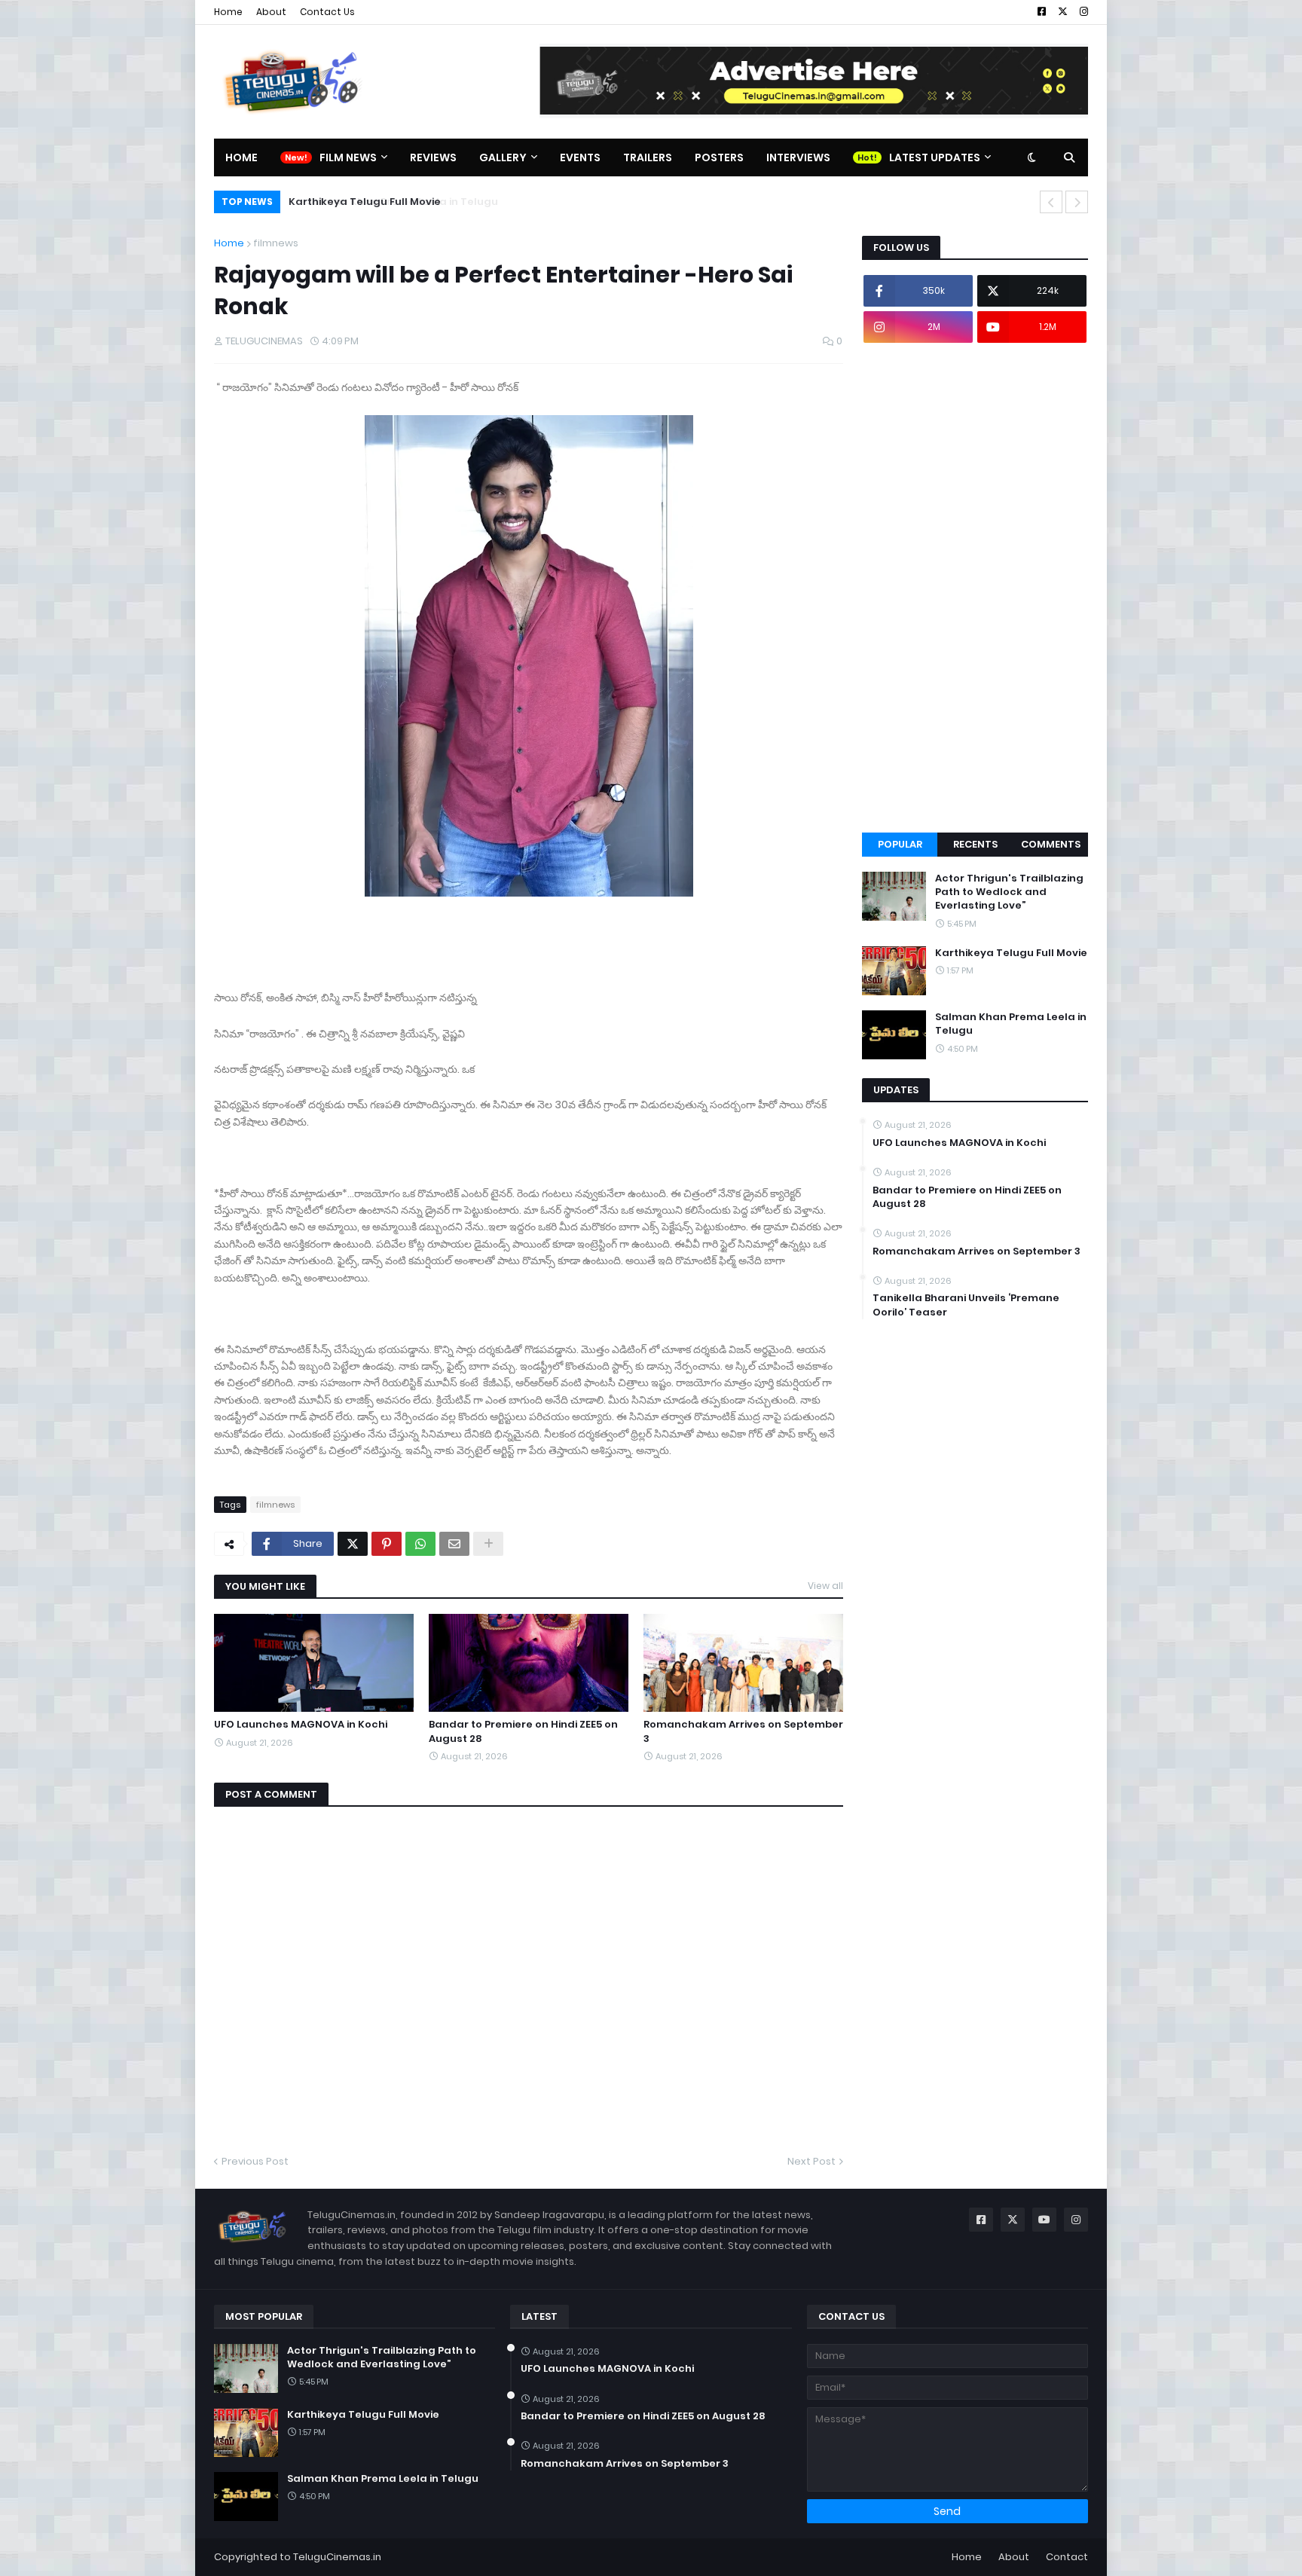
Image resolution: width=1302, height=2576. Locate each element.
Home (228, 12)
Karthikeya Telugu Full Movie (1011, 953)
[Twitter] (353, 1544)
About (271, 12)
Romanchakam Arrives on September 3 (743, 1731)
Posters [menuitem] (719, 157)
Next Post (811, 2161)
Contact (1067, 2557)
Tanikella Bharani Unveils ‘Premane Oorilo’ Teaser (966, 1305)
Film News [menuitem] (348, 157)
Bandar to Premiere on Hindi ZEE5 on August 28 (523, 1731)
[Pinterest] (387, 1544)
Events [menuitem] (580, 157)
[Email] (454, 1544)
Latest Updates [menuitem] (935, 157)
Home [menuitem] (241, 157)
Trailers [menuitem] (648, 157)
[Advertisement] (975, 588)
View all (825, 1586)
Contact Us (327, 12)
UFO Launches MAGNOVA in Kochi (301, 1725)
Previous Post (255, 2161)
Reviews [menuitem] (433, 157)
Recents (975, 844)
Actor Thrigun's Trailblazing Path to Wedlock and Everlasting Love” (1009, 892)
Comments (1051, 844)
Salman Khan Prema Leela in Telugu (382, 202)
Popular (900, 844)
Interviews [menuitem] (798, 157)
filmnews (276, 243)
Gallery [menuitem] (503, 157)
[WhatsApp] (420, 1544)
